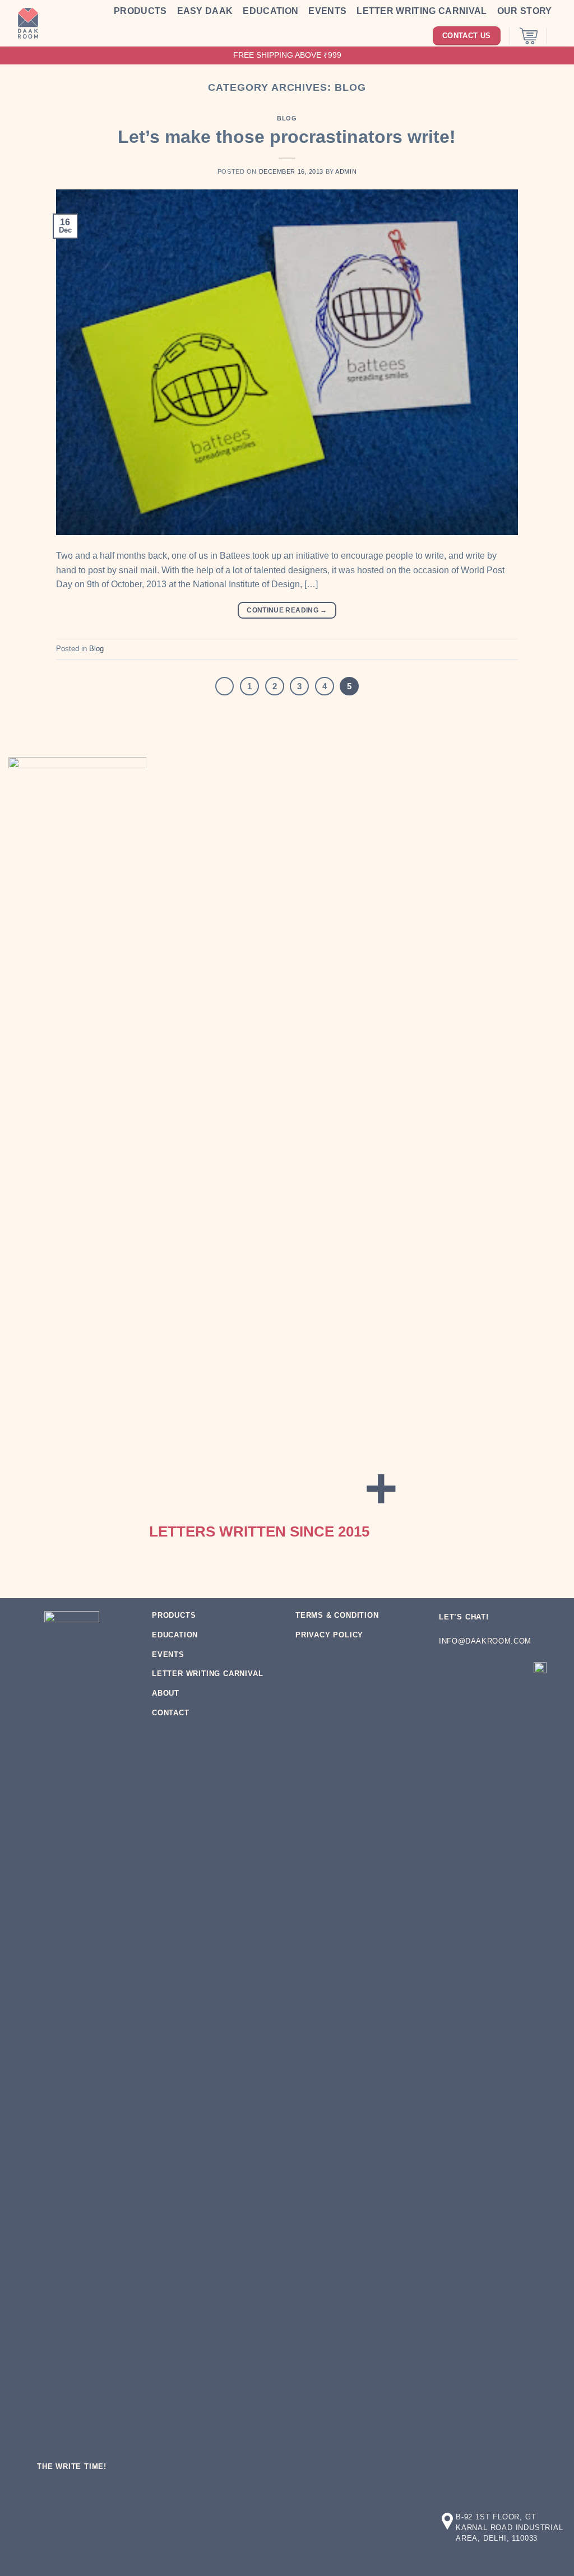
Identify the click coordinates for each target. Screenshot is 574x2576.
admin (346, 171)
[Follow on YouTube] (450, 1694)
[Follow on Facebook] (450, 1671)
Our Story (525, 11)
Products (140, 11)
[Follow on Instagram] (471, 1671)
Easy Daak (205, 11)
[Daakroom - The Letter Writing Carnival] (28, 24)
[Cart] (529, 36)
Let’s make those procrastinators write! (287, 137)
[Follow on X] (493, 1671)
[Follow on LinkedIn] (514, 1671)
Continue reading (287, 610)
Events (327, 11)
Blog (287, 118)
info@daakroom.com (485, 1641)
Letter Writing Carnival (422, 11)
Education (270, 11)
